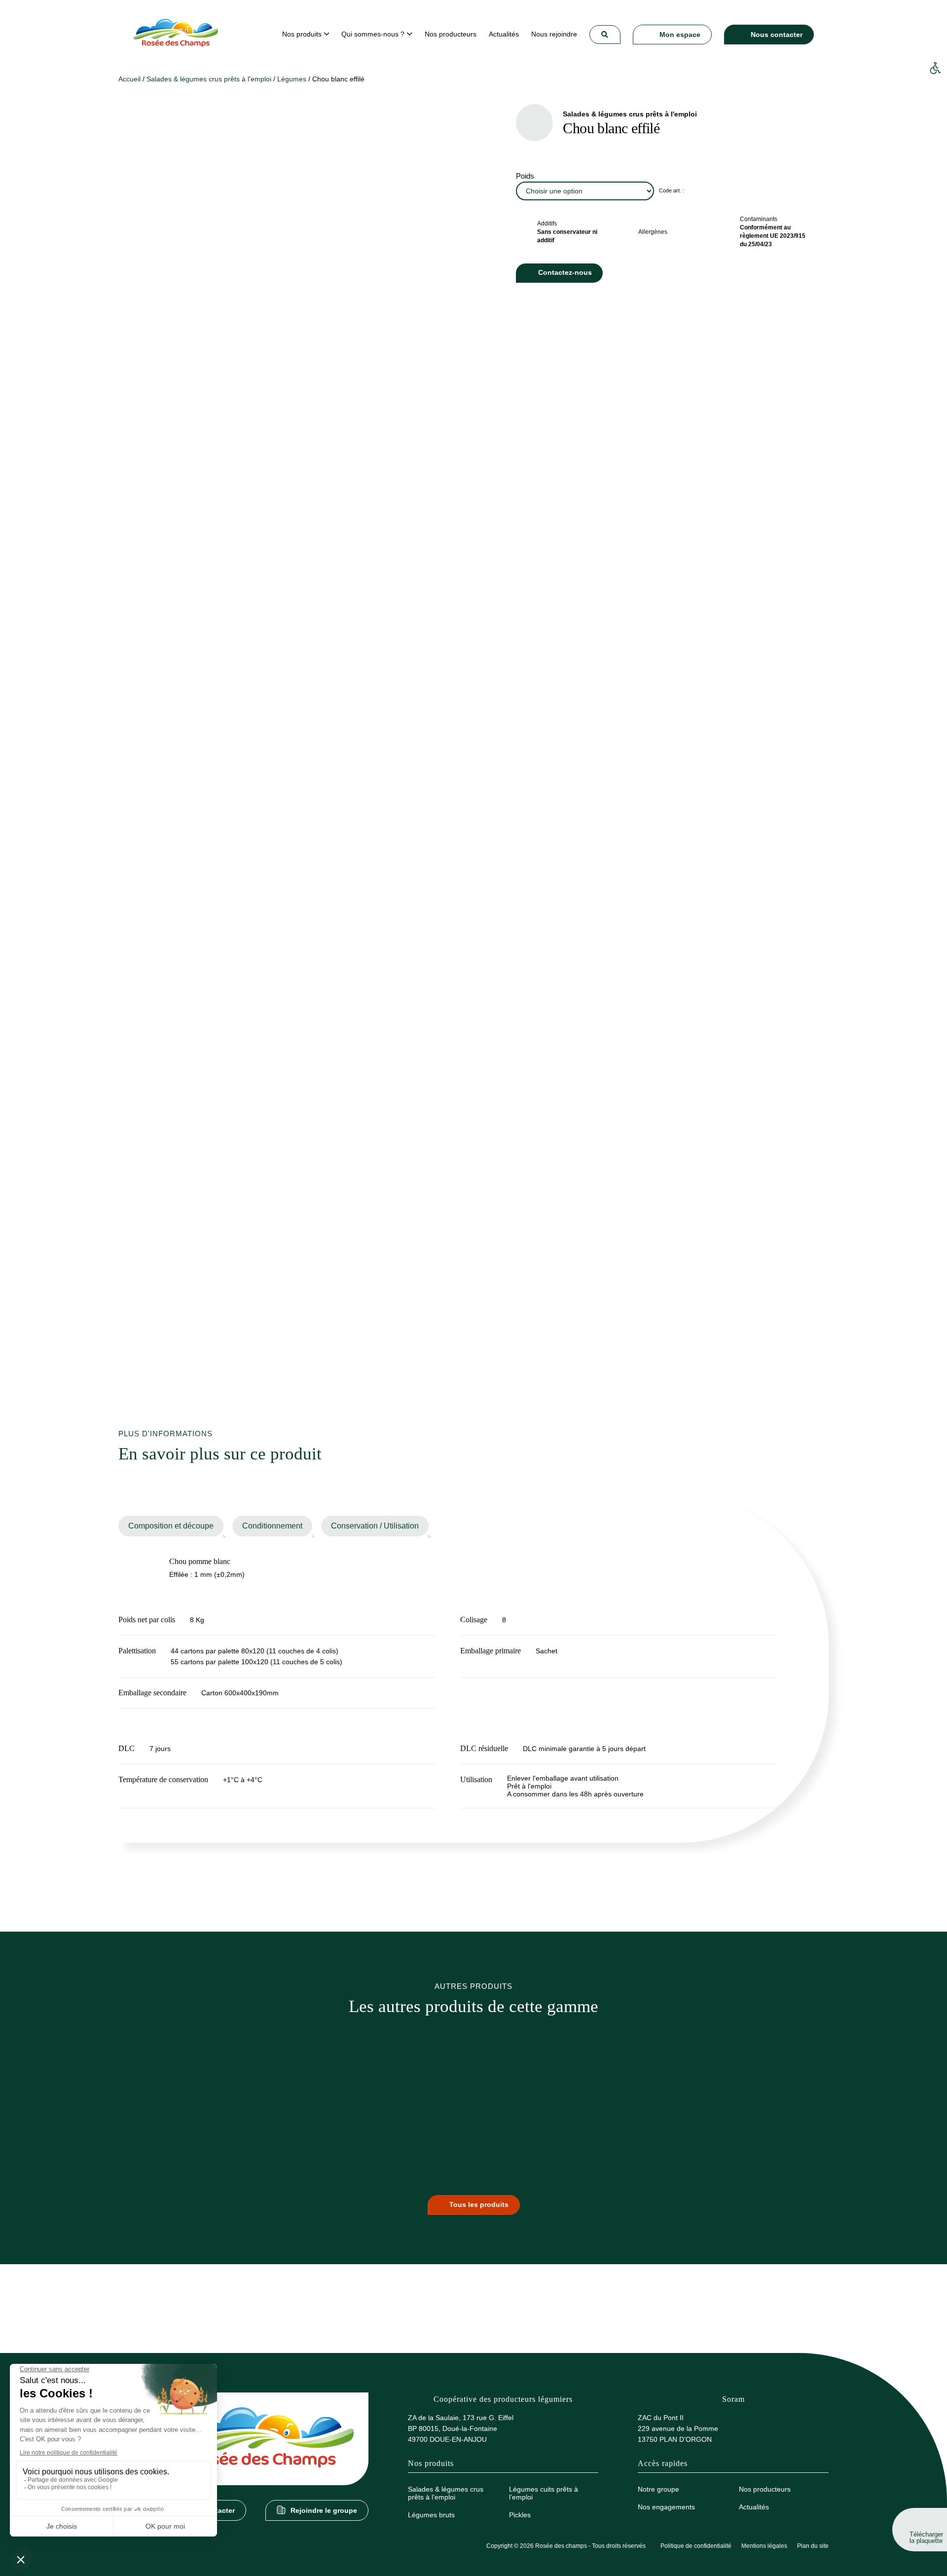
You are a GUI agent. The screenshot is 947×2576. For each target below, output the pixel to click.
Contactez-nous (565, 272)
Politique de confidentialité (696, 2546)
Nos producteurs (765, 2489)
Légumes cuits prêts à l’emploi (544, 2493)
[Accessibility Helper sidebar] (935, 69)
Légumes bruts (431, 2515)
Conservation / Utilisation (375, 1526)
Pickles (520, 2515)
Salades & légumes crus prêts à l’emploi (446, 2493)
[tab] (171, 1526)
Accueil (129, 79)
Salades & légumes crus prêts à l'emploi (209, 79)
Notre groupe (658, 2489)
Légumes (292, 79)
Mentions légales (764, 2546)
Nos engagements (666, 2507)
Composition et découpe (171, 1526)
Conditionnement (272, 1526)
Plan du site (813, 2546)
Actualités (754, 2507)
